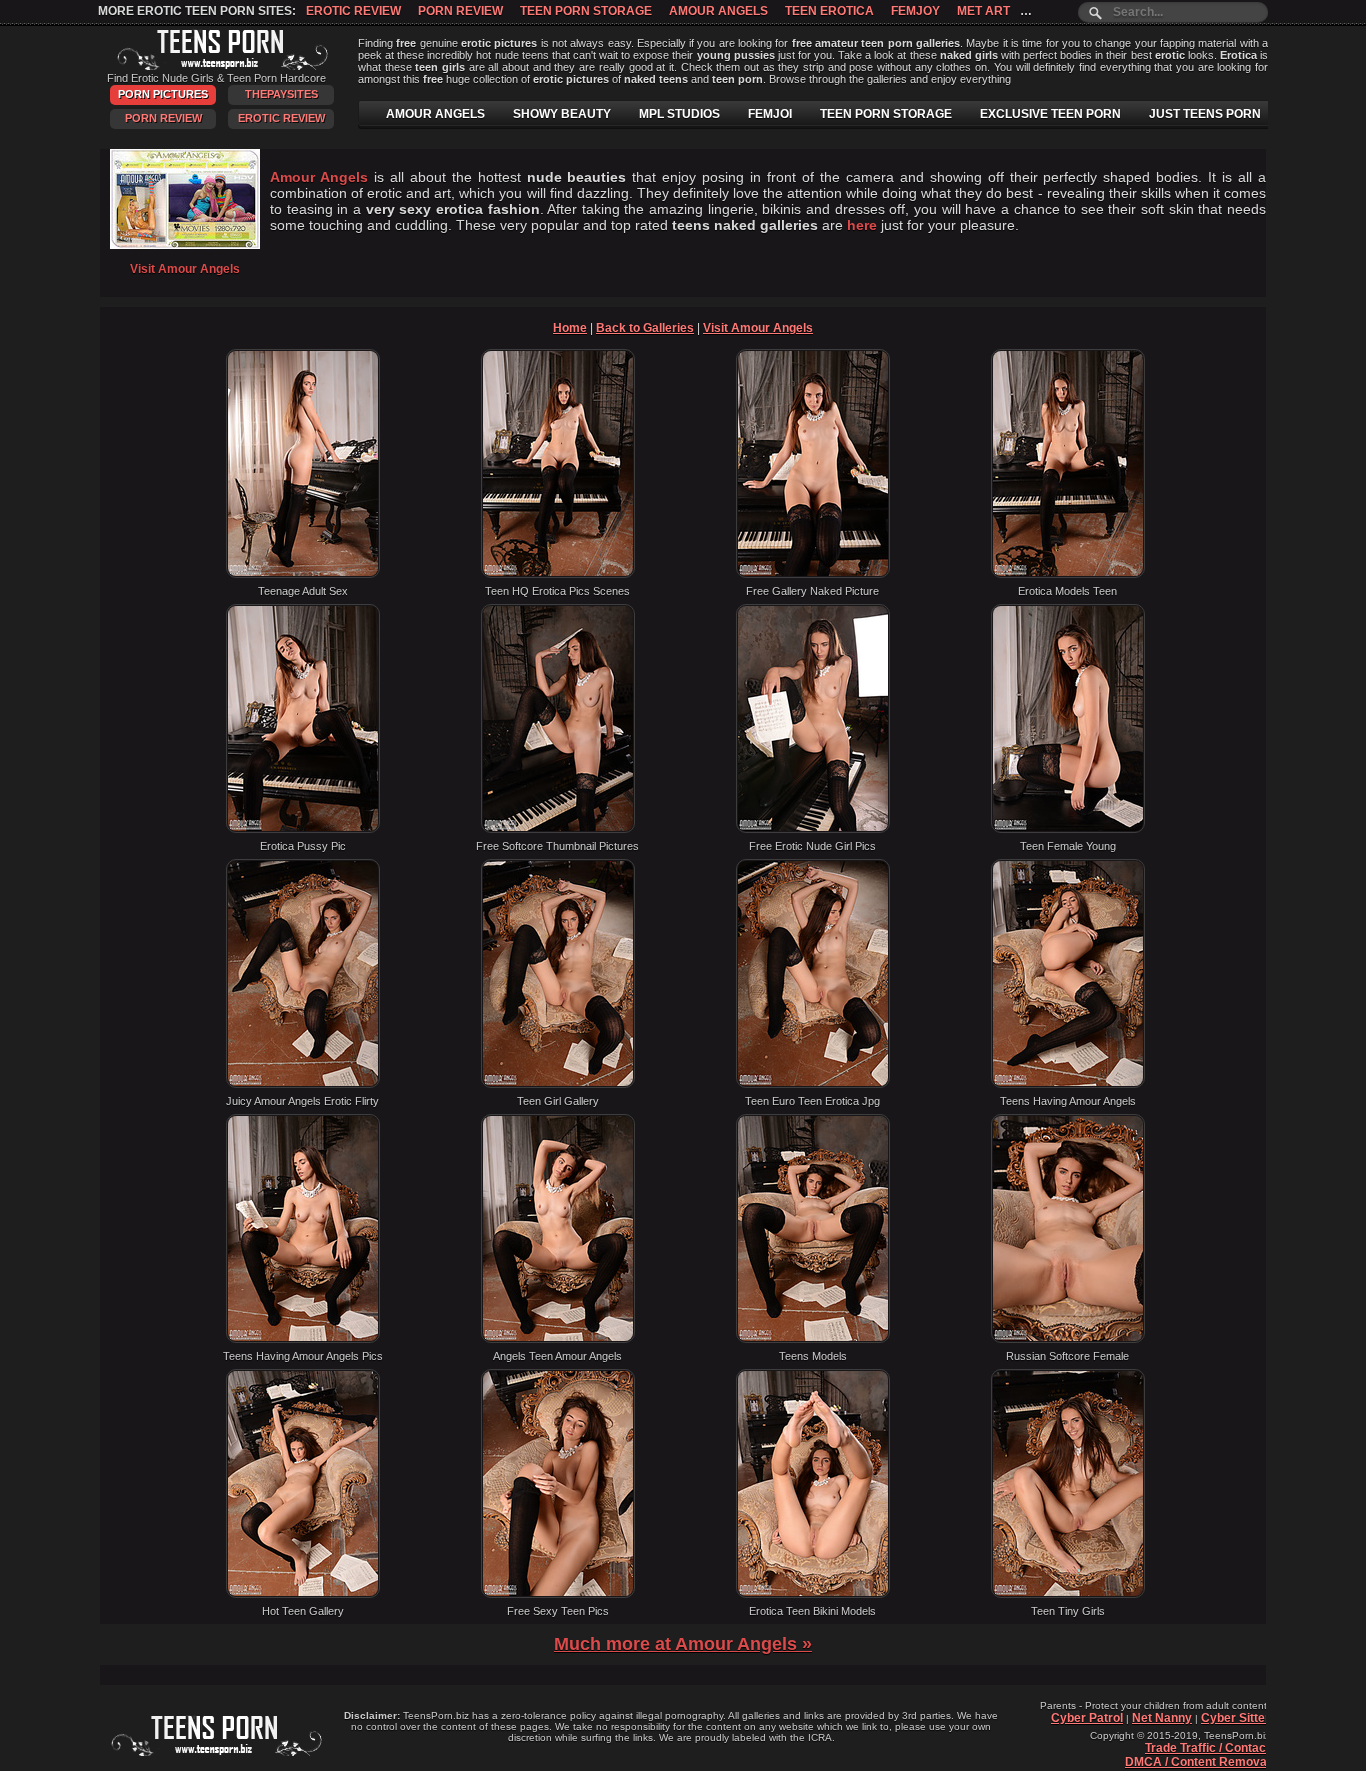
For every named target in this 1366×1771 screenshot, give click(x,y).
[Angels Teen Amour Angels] (558, 1339)
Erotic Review (353, 11)
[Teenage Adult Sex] (303, 574)
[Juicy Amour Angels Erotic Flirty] (303, 1084)
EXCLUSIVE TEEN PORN (1050, 114)
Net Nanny (1162, 1718)
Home (570, 328)
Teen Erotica (829, 11)
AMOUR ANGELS (435, 114)
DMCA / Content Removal (1197, 1762)
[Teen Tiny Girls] (1068, 1594)
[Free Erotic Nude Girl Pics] (813, 829)
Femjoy (915, 11)
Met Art (983, 11)
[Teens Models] (813, 1339)
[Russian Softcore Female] (1068, 1339)
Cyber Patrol (1087, 1718)
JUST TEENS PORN (1205, 114)
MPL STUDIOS (679, 114)
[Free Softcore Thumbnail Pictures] (558, 829)
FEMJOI (770, 114)
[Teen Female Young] (1068, 829)
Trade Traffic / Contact (1207, 1748)
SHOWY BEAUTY (562, 114)
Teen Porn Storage (586, 11)
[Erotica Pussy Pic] (303, 829)
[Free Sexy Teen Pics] (558, 1594)
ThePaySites (281, 94)
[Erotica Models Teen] (1068, 574)
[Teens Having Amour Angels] (1068, 1084)
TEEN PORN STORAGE (886, 114)
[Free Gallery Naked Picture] (813, 574)
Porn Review (460, 11)
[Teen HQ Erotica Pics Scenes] (558, 574)
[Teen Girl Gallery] (558, 1084)
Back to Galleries (645, 328)
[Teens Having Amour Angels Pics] (303, 1339)
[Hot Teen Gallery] (303, 1594)
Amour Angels (718, 11)
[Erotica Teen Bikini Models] (813, 1594)
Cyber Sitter (1235, 1718)
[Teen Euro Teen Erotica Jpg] (813, 1084)
